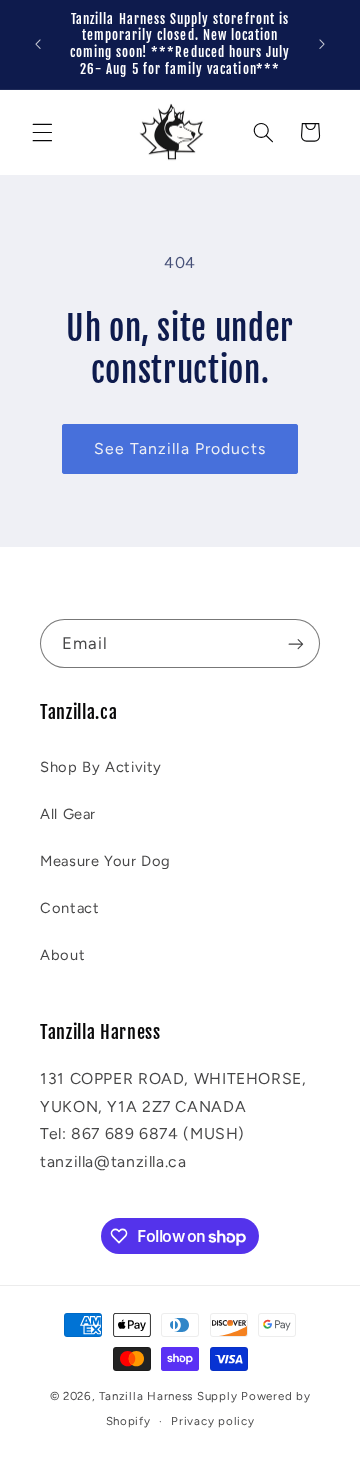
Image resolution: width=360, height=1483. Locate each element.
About (62, 955)
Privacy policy (212, 1421)
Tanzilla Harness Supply (168, 1396)
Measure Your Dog (105, 861)
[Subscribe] (296, 643)
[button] (42, 132)
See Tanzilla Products (180, 448)
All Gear (68, 814)
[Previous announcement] (38, 44)
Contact (69, 908)
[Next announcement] (322, 44)
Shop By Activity (101, 767)
